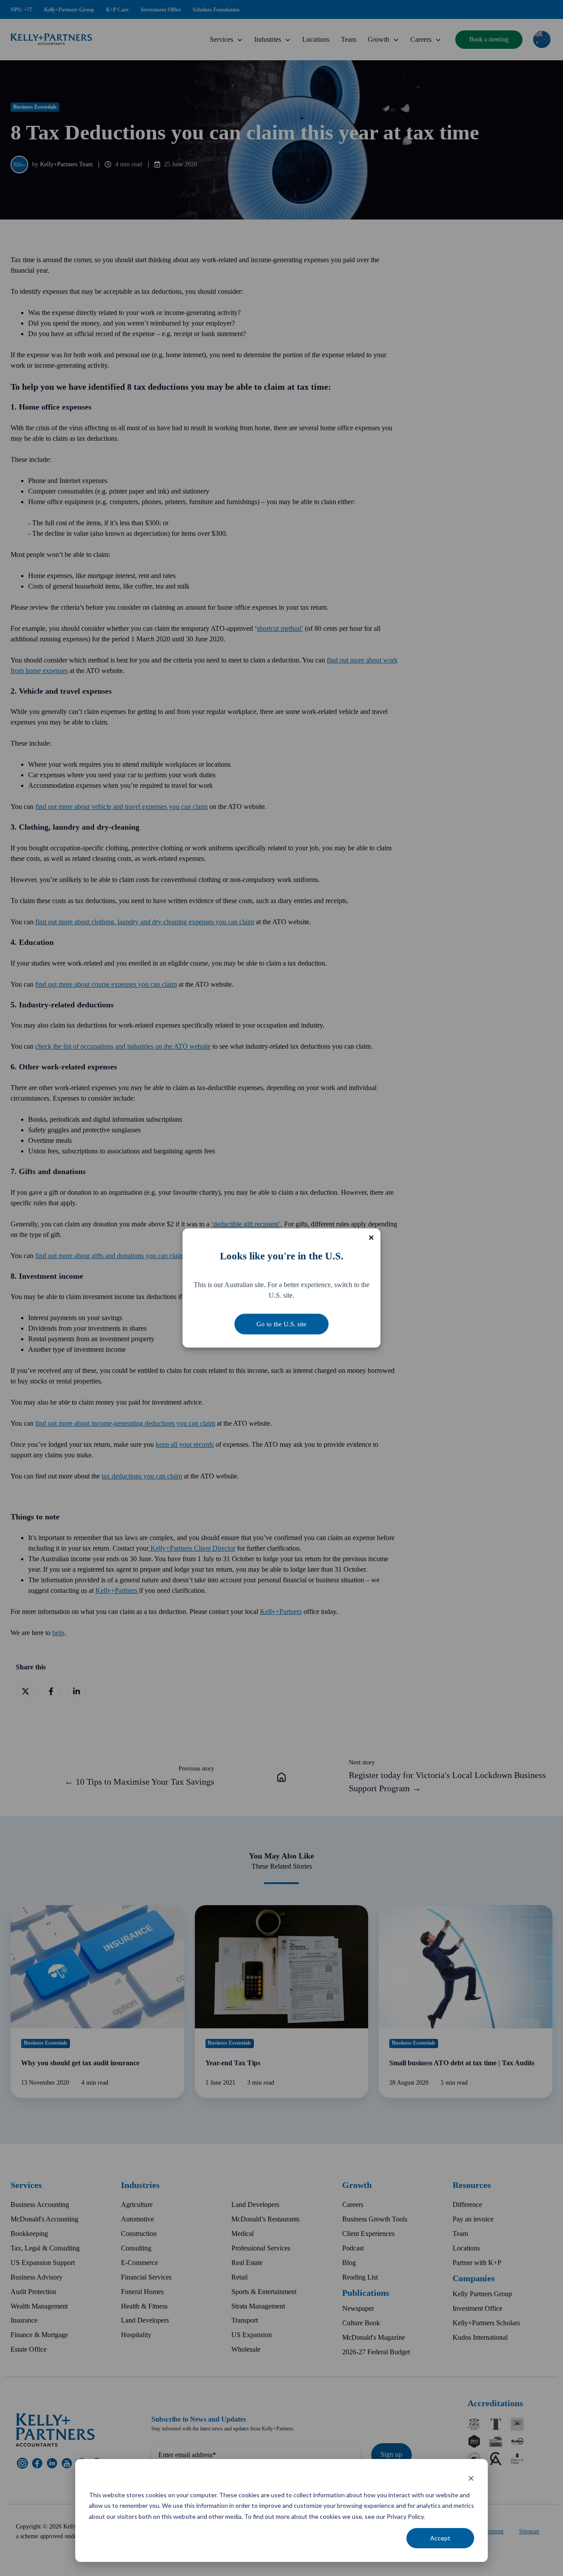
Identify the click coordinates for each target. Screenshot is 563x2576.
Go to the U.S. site (281, 1324)
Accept (440, 2538)
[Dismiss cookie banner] (471, 2478)
